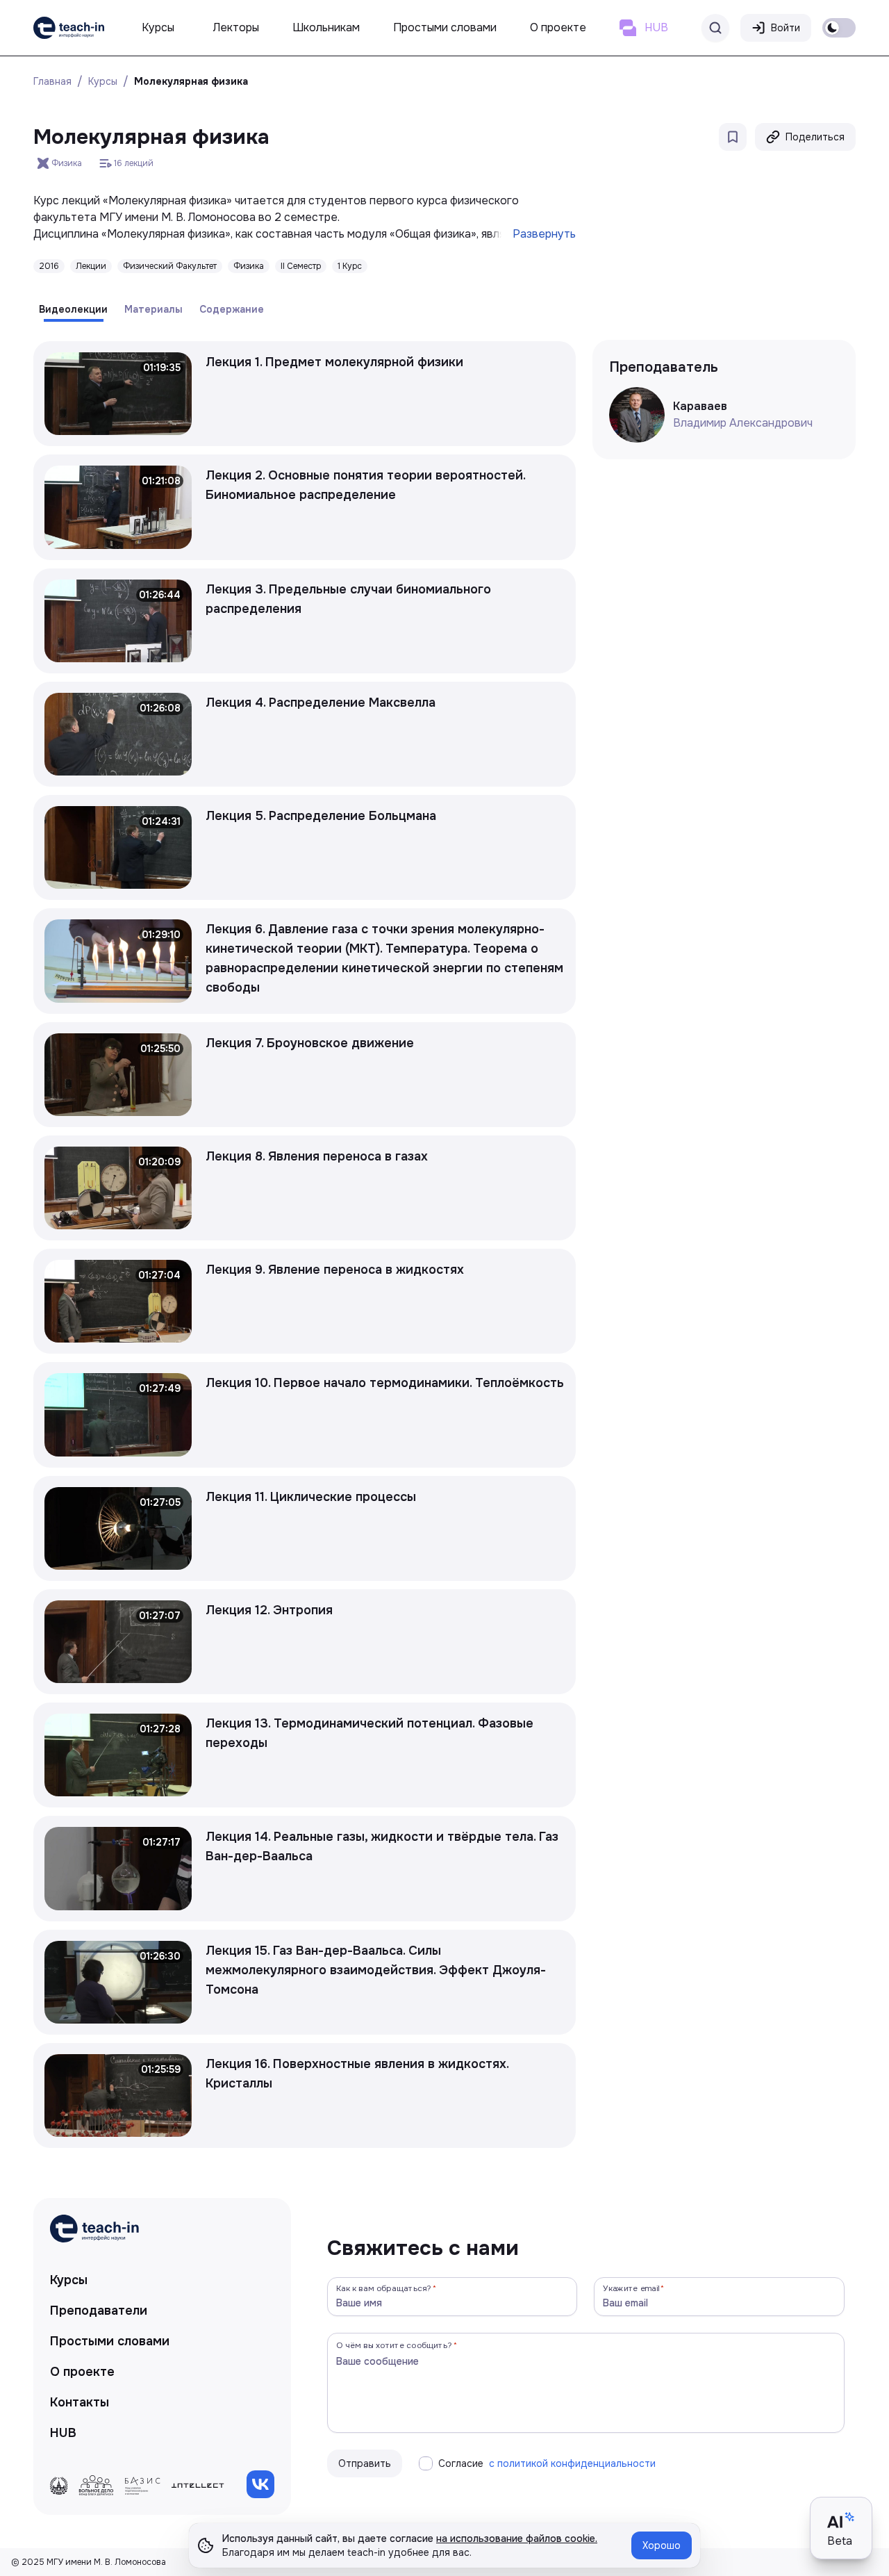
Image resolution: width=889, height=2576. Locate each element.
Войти (786, 28)
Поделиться (815, 137)
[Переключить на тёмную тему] (839, 28)
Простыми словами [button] (445, 27)
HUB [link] (63, 2433)
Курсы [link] (69, 2280)
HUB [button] (656, 27)
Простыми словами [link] (110, 2341)
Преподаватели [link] (99, 2311)
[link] (69, 28)
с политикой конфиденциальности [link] (572, 2463)
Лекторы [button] (236, 27)
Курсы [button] (158, 27)
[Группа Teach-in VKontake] (260, 2484)
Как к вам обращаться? (384, 2288)
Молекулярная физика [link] (191, 81)
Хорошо (662, 2545)
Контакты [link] (80, 2402)
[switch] (839, 28)
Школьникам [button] (326, 27)
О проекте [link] (82, 2372)
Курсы (103, 81)
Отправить (365, 2463)
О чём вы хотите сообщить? (394, 2345)
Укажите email (631, 2288)
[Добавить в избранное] (733, 137)
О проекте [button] (558, 27)
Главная (52, 81)
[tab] (73, 309)
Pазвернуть (544, 234)
